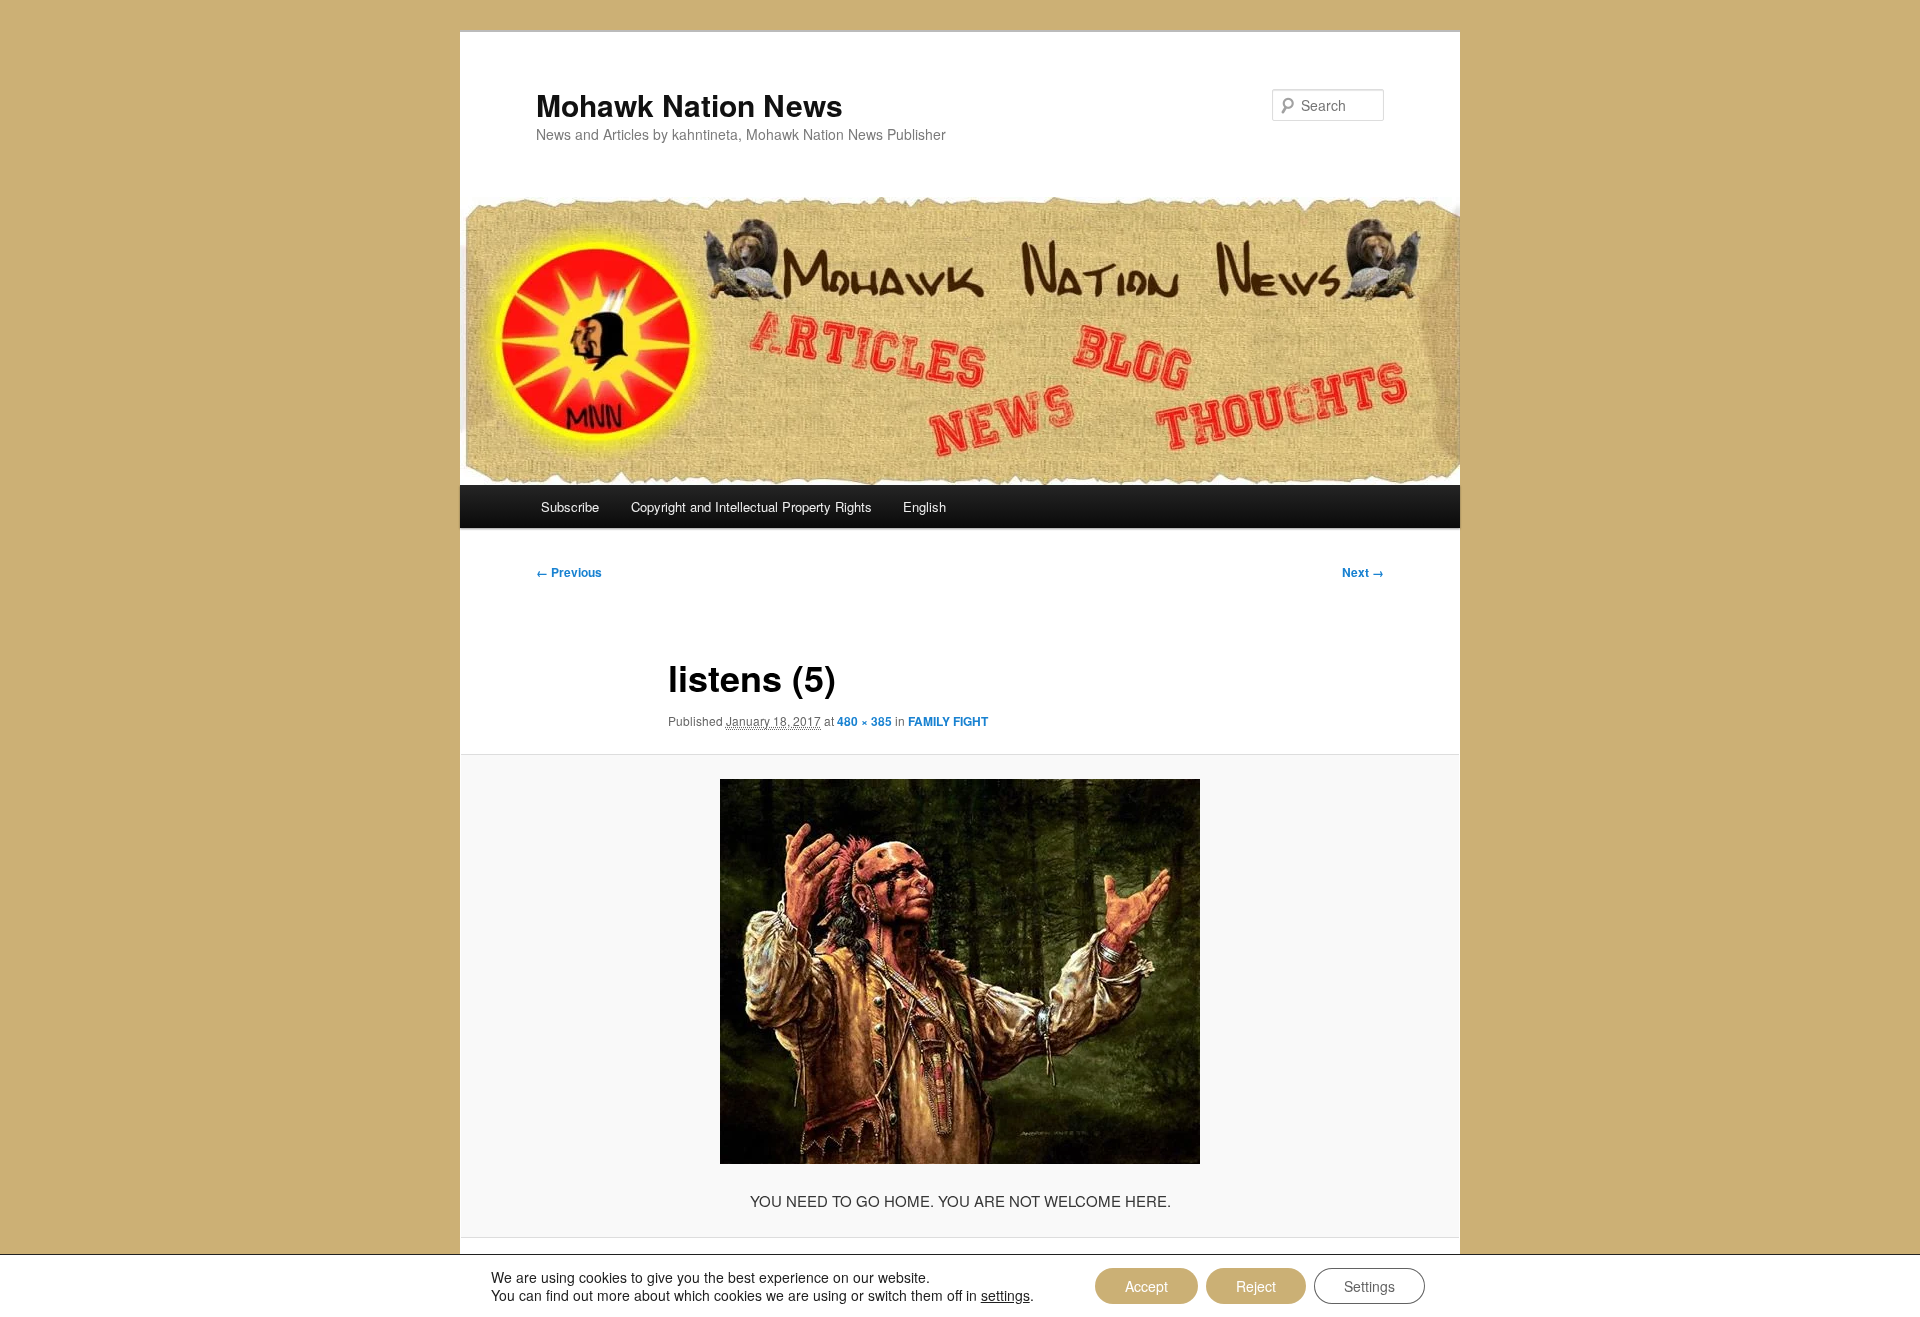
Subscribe (570, 506)
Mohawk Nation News (689, 104)
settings (1005, 1295)
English (924, 506)
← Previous (569, 572)
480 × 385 (864, 721)
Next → (1363, 572)
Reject (1256, 1286)
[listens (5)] (960, 971)
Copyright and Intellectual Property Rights (751, 506)
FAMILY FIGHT (948, 721)
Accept (1146, 1286)
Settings (1369, 1286)
